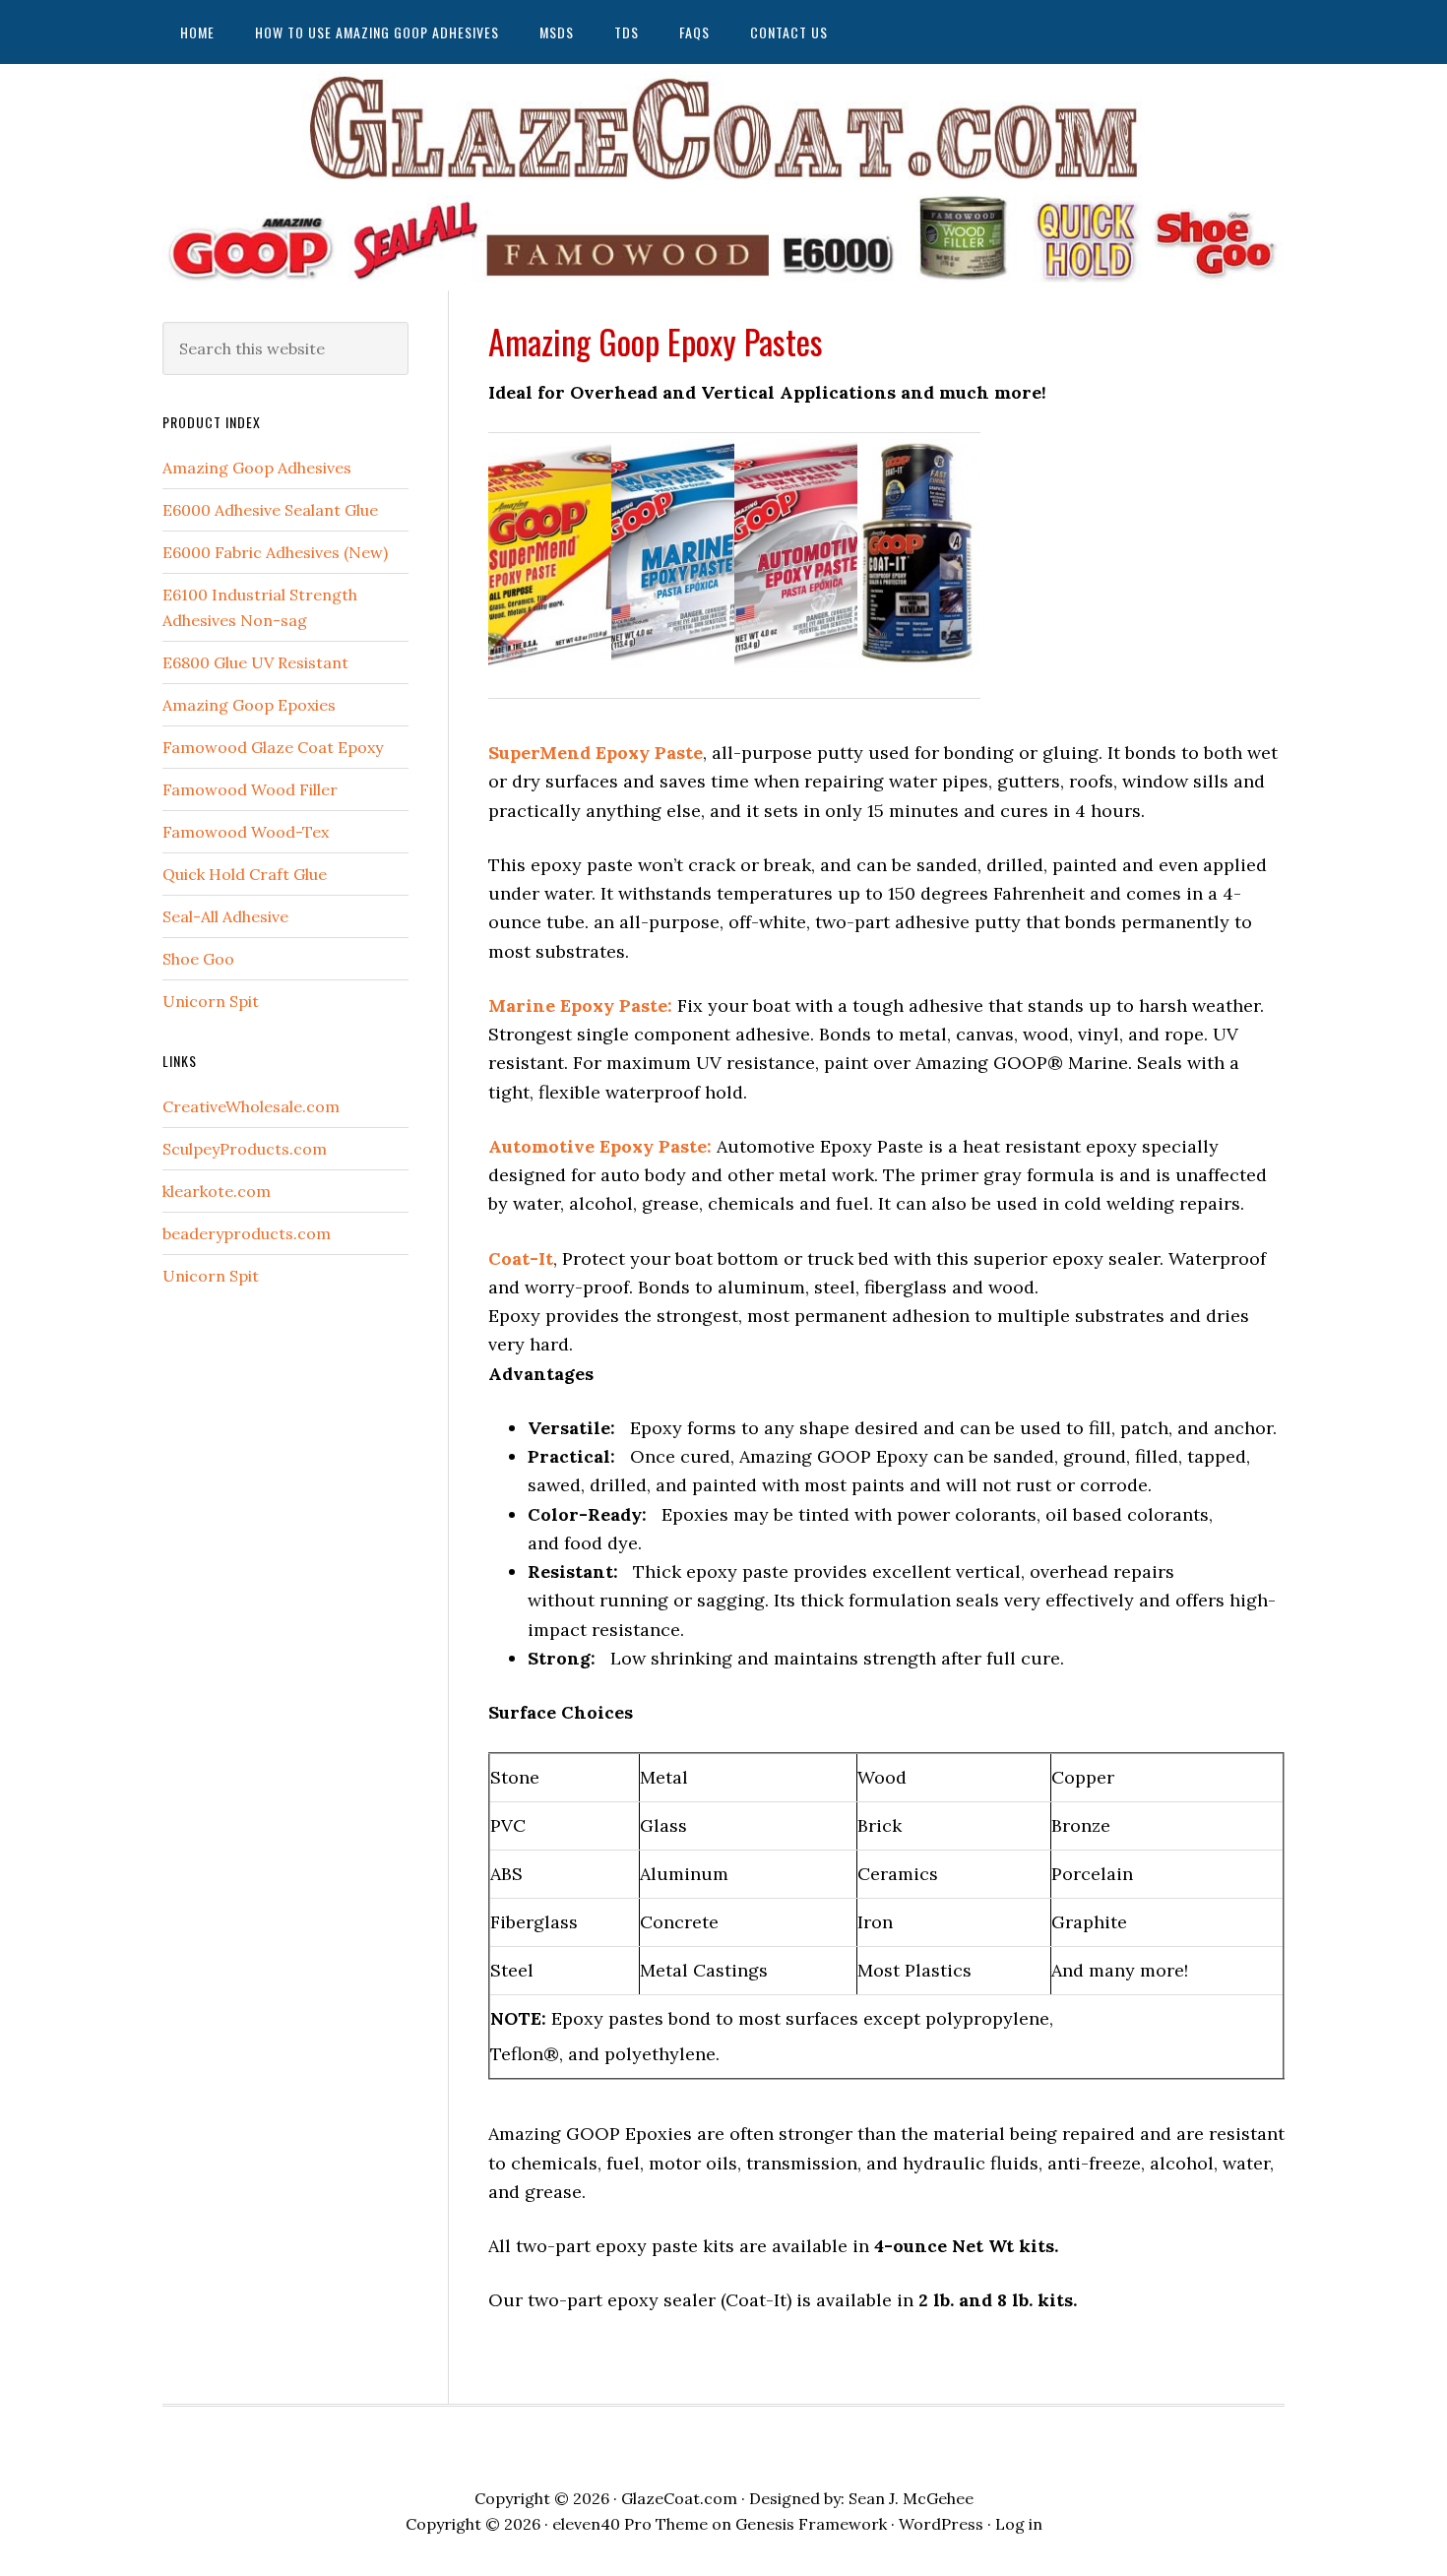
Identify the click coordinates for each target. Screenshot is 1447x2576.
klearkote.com (217, 1191)
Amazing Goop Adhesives (257, 468)
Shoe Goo (198, 959)
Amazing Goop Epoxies (249, 705)
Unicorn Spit (211, 1001)
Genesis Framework (811, 2524)
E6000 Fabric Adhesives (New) (275, 552)
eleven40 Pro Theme (630, 2524)
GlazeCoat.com (679, 2498)
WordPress (941, 2524)
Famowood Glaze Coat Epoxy (273, 747)
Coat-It (521, 1258)
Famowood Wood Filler (250, 789)
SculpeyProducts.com (245, 1149)
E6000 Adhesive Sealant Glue (270, 510)
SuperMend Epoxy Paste (596, 753)
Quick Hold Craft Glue (245, 874)
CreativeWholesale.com (251, 1106)
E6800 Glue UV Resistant (255, 662)
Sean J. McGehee (911, 2498)
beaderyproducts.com (247, 1233)
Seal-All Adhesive (225, 916)
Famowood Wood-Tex (246, 832)
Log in (1019, 2524)
